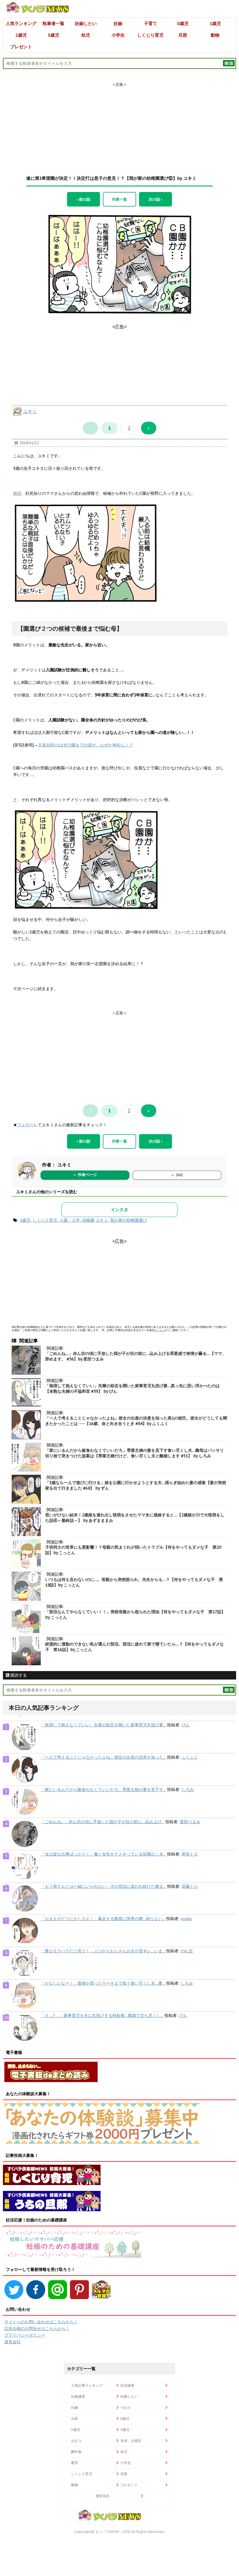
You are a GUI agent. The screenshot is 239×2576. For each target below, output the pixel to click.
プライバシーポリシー (25, 2335)
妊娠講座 (78, 2396)
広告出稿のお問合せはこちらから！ (37, 2328)
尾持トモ (190, 1854)
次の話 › (155, 199)
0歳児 (183, 23)
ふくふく (190, 1757)
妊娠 (118, 23)
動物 (215, 35)
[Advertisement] (119, 124)
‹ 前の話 (84, 199)
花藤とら (190, 1886)
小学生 (118, 35)
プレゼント (21, 47)
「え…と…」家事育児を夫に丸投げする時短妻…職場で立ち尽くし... (102, 2015)
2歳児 (21, 35)
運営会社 (13, 2342)
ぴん (186, 1725)
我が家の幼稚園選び (129, 1220)
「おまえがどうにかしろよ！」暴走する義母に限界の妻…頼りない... (103, 1919)
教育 (75, 2463)
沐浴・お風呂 (131, 2441)
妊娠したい (86, 23)
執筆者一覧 (53, 23)
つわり (126, 2407)
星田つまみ (190, 1822)
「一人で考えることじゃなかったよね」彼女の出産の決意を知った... (103, 1757)
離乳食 (76, 2452)
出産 (75, 2418)
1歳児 (215, 23)
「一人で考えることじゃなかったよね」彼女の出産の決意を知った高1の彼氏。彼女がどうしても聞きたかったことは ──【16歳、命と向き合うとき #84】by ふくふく (136, 1421)
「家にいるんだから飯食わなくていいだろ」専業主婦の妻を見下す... (103, 1789)
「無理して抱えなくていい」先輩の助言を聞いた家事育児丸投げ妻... (103, 1725)
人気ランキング (21, 23)
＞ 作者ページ (85, 1175)
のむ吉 (187, 1951)
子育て (151, 23)
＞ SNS (177, 1175)
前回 (17, 493)
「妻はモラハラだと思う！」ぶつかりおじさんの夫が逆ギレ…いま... (103, 1951)
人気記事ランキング (87, 2385)
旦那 (183, 35)
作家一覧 (119, 199)
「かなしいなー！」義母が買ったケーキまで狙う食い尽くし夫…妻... (103, 1983)
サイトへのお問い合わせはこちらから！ (41, 2322)
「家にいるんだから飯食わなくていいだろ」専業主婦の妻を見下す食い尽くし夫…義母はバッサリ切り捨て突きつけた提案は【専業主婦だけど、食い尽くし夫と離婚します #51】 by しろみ (135, 1453)
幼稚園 (88, 1220)
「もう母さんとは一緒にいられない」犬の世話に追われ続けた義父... (103, 1886)
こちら (161, 1330)
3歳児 (53, 35)
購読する (18, 1675)
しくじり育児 (150, 35)
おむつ (76, 2441)
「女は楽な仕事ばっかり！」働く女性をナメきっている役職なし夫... (103, 1854)
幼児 (86, 35)
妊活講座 (127, 2385)
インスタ (119, 1210)
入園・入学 (70, 1220)
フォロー (25, 1125)
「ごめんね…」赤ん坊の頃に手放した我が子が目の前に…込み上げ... (102, 1822)
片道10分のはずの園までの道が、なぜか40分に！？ (86, 745)
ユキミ (30, 411)
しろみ (188, 1789)
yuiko (186, 1919)
